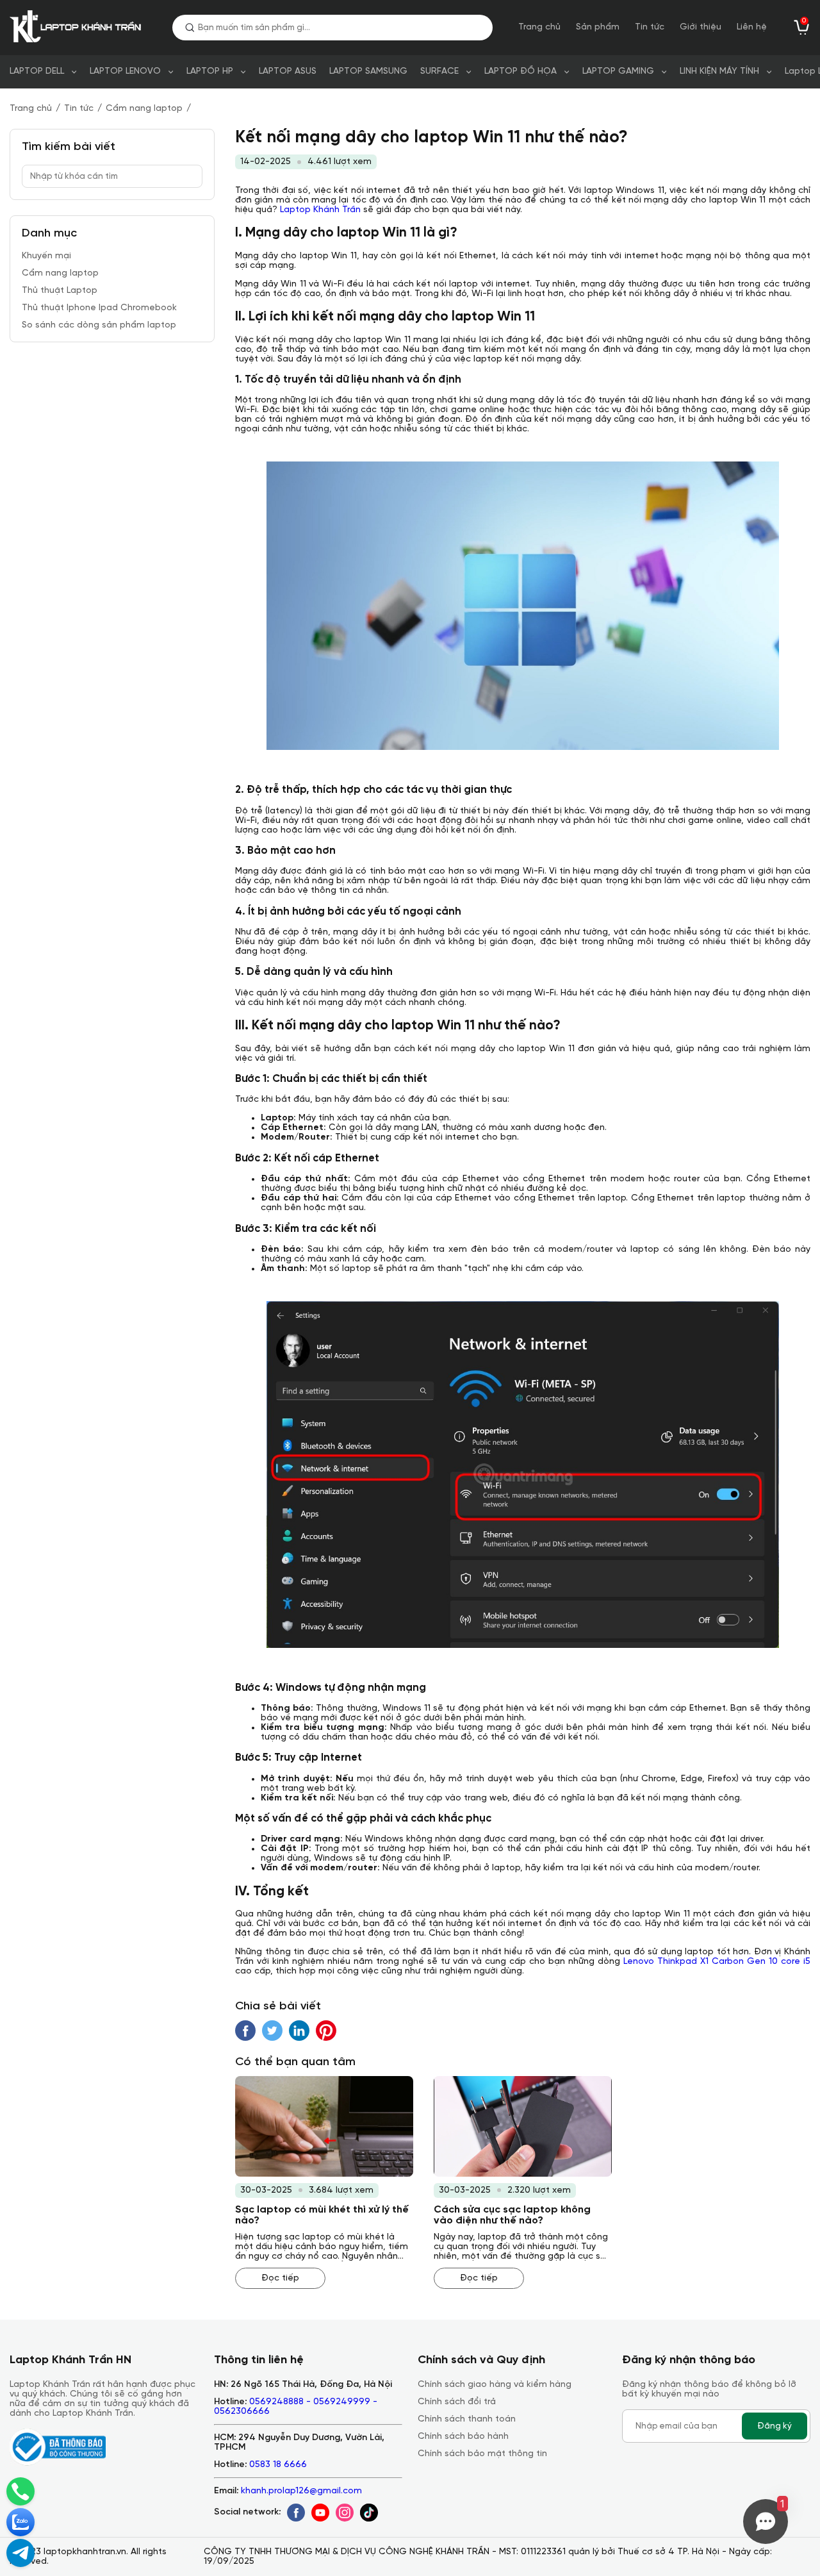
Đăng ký (775, 2426)
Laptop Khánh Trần (320, 210)
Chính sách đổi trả (457, 2402)
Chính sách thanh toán (467, 2419)
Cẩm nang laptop (144, 109)
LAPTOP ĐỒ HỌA (521, 71)
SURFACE (439, 71)
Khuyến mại (46, 256)
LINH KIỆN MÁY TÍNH (719, 71)
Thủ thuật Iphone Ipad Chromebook (99, 308)
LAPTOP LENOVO (125, 71)
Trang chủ (539, 27)
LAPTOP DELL (37, 71)
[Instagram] (345, 2513)
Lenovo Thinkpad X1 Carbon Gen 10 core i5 (717, 1962)
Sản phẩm (598, 27)
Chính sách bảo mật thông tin (482, 2454)
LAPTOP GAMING (618, 71)
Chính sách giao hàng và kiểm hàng (495, 2385)
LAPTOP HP (210, 71)
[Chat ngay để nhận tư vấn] (20, 2553)
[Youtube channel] (320, 2513)
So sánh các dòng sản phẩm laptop (99, 325)
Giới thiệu (701, 27)
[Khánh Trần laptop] (78, 28)
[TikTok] (369, 2513)
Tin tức (650, 27)
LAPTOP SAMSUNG (368, 71)
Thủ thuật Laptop (60, 291)
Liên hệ (752, 27)
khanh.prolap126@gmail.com (301, 2491)
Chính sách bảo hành (463, 2437)
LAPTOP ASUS (288, 71)
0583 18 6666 (278, 2465)
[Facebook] (296, 2513)
